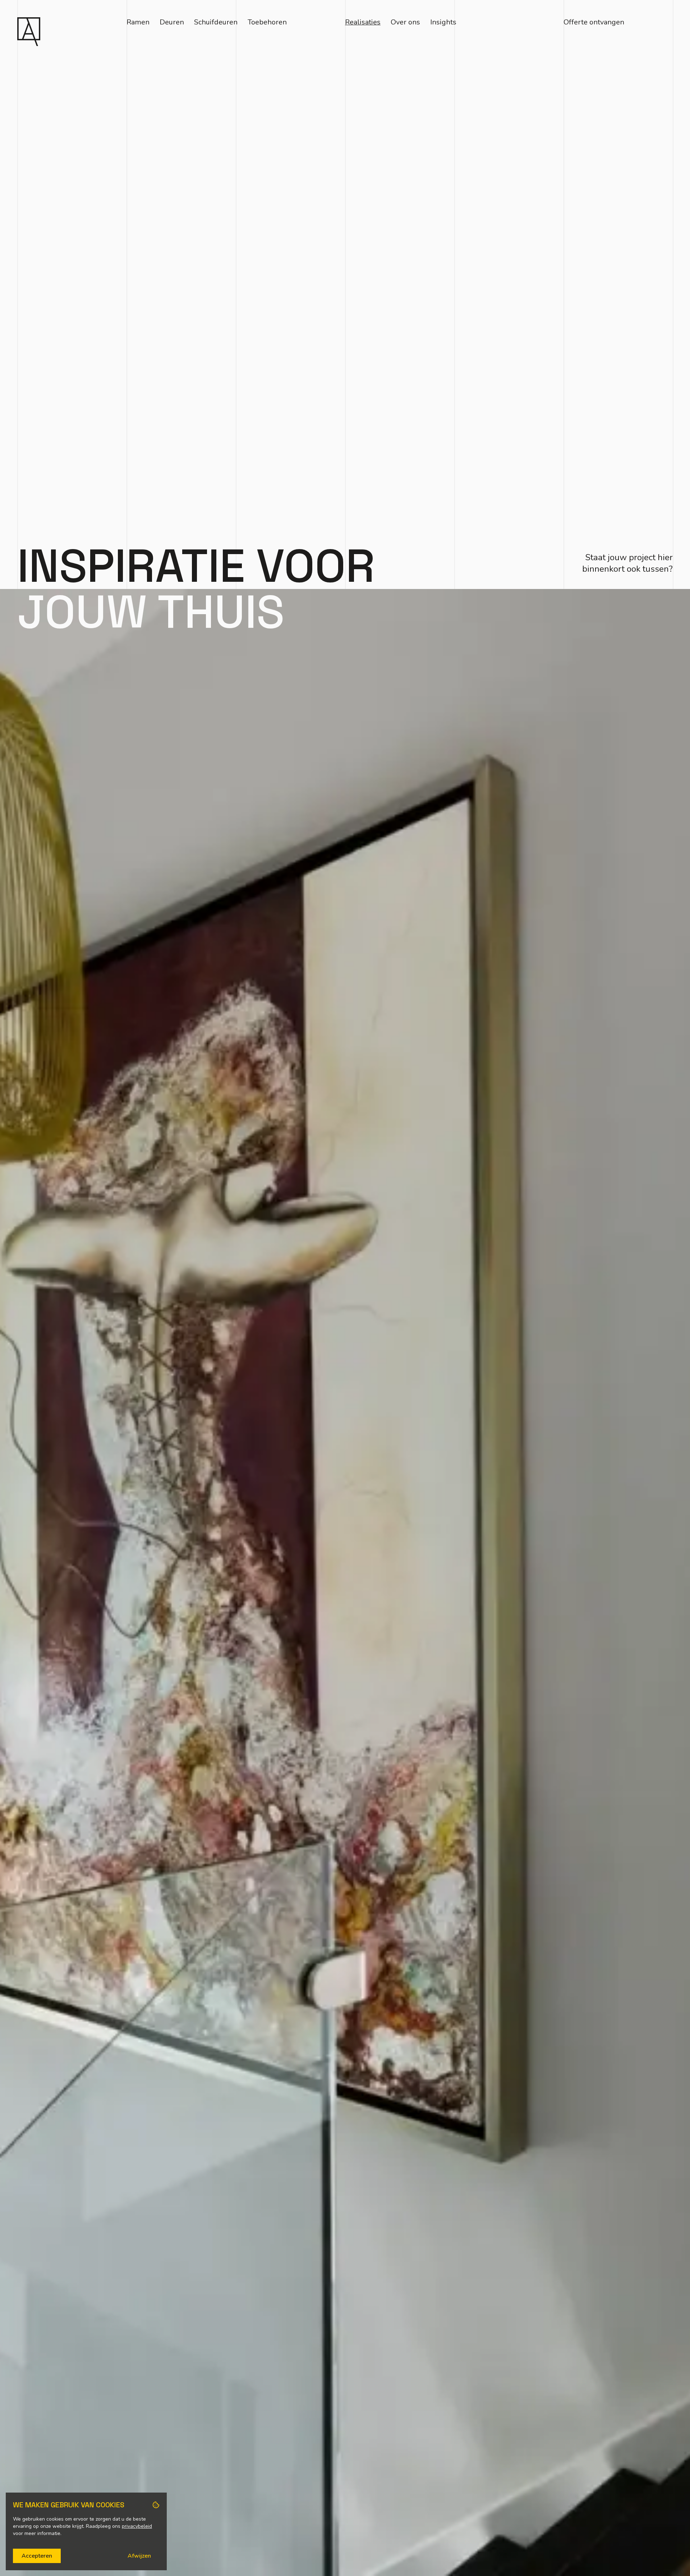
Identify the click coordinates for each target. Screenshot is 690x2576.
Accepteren (37, 2556)
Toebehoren (267, 22)
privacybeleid (137, 2526)
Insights (443, 22)
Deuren (172, 22)
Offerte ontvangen (594, 22)
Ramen (138, 22)
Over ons (405, 22)
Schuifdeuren (216, 22)
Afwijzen (139, 2556)
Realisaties (363, 22)
